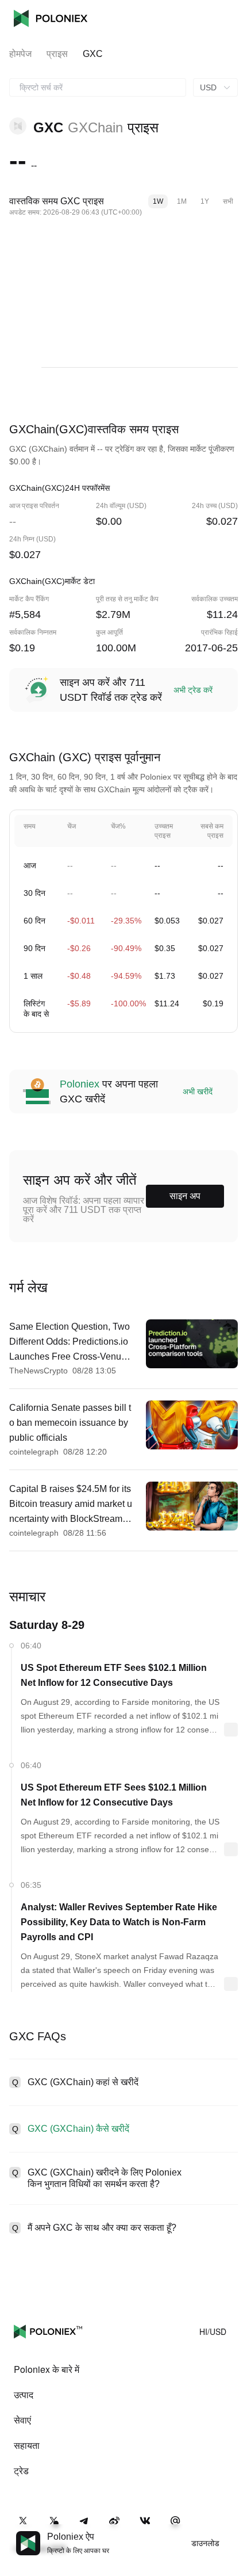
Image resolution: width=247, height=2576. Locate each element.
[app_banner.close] (231, 2531)
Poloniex (51, 18)
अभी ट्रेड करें (193, 690)
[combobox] (98, 87)
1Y (205, 201)
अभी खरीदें (198, 1092)
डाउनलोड (205, 2543)
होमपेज (20, 54)
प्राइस (57, 54)
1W (158, 201)
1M (182, 201)
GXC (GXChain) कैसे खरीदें (78, 2129)
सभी (228, 201)
